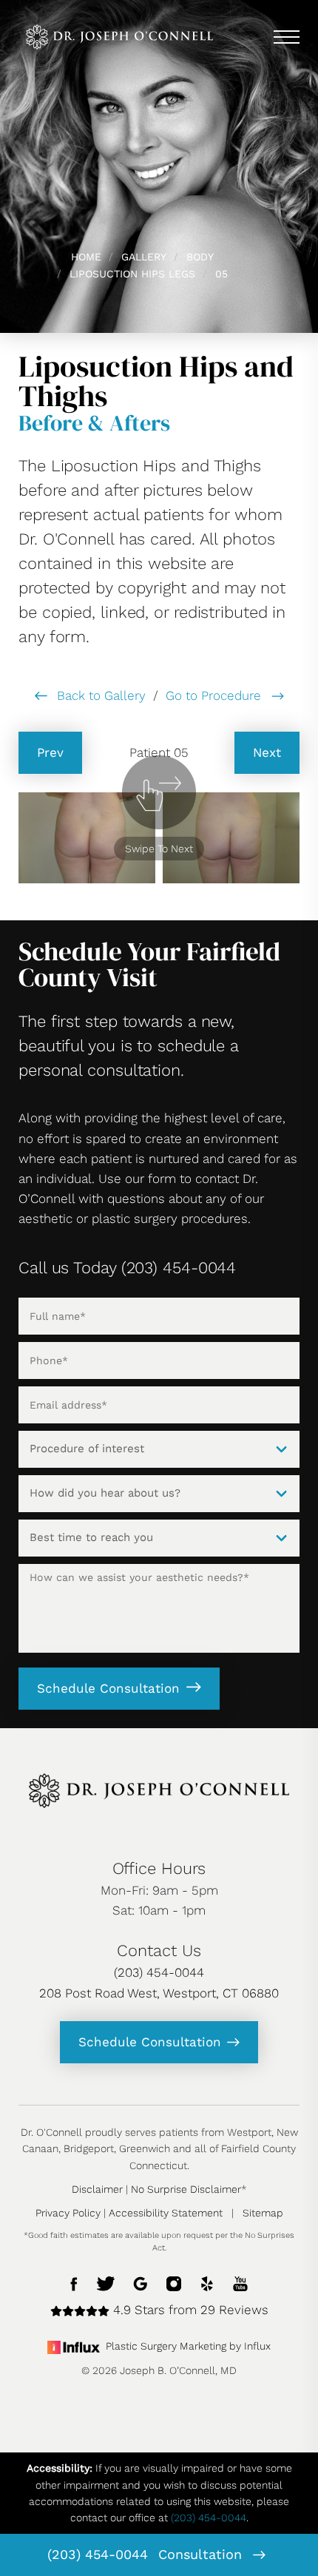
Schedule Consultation (108, 1688)
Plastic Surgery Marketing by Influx (188, 2346)
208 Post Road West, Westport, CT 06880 (159, 1993)
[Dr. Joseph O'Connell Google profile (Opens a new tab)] (141, 2283)
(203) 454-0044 (98, 2554)
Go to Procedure (215, 695)
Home (86, 257)
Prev (50, 752)
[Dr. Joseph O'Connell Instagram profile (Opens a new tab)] (174, 2283)
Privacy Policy (68, 2213)
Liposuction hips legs (132, 274)
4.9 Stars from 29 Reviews (189, 2310)
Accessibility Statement (166, 2213)
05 (221, 274)
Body (200, 257)
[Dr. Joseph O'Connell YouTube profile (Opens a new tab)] (240, 2283)
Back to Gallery (99, 695)
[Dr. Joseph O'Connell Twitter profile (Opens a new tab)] (106, 2283)
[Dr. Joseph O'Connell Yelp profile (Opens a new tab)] (207, 2283)
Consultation (202, 2554)
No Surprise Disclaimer (186, 2189)
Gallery (144, 257)
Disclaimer (97, 2189)
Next (267, 752)
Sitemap (263, 2213)
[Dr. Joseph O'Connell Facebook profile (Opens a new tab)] (74, 2283)
